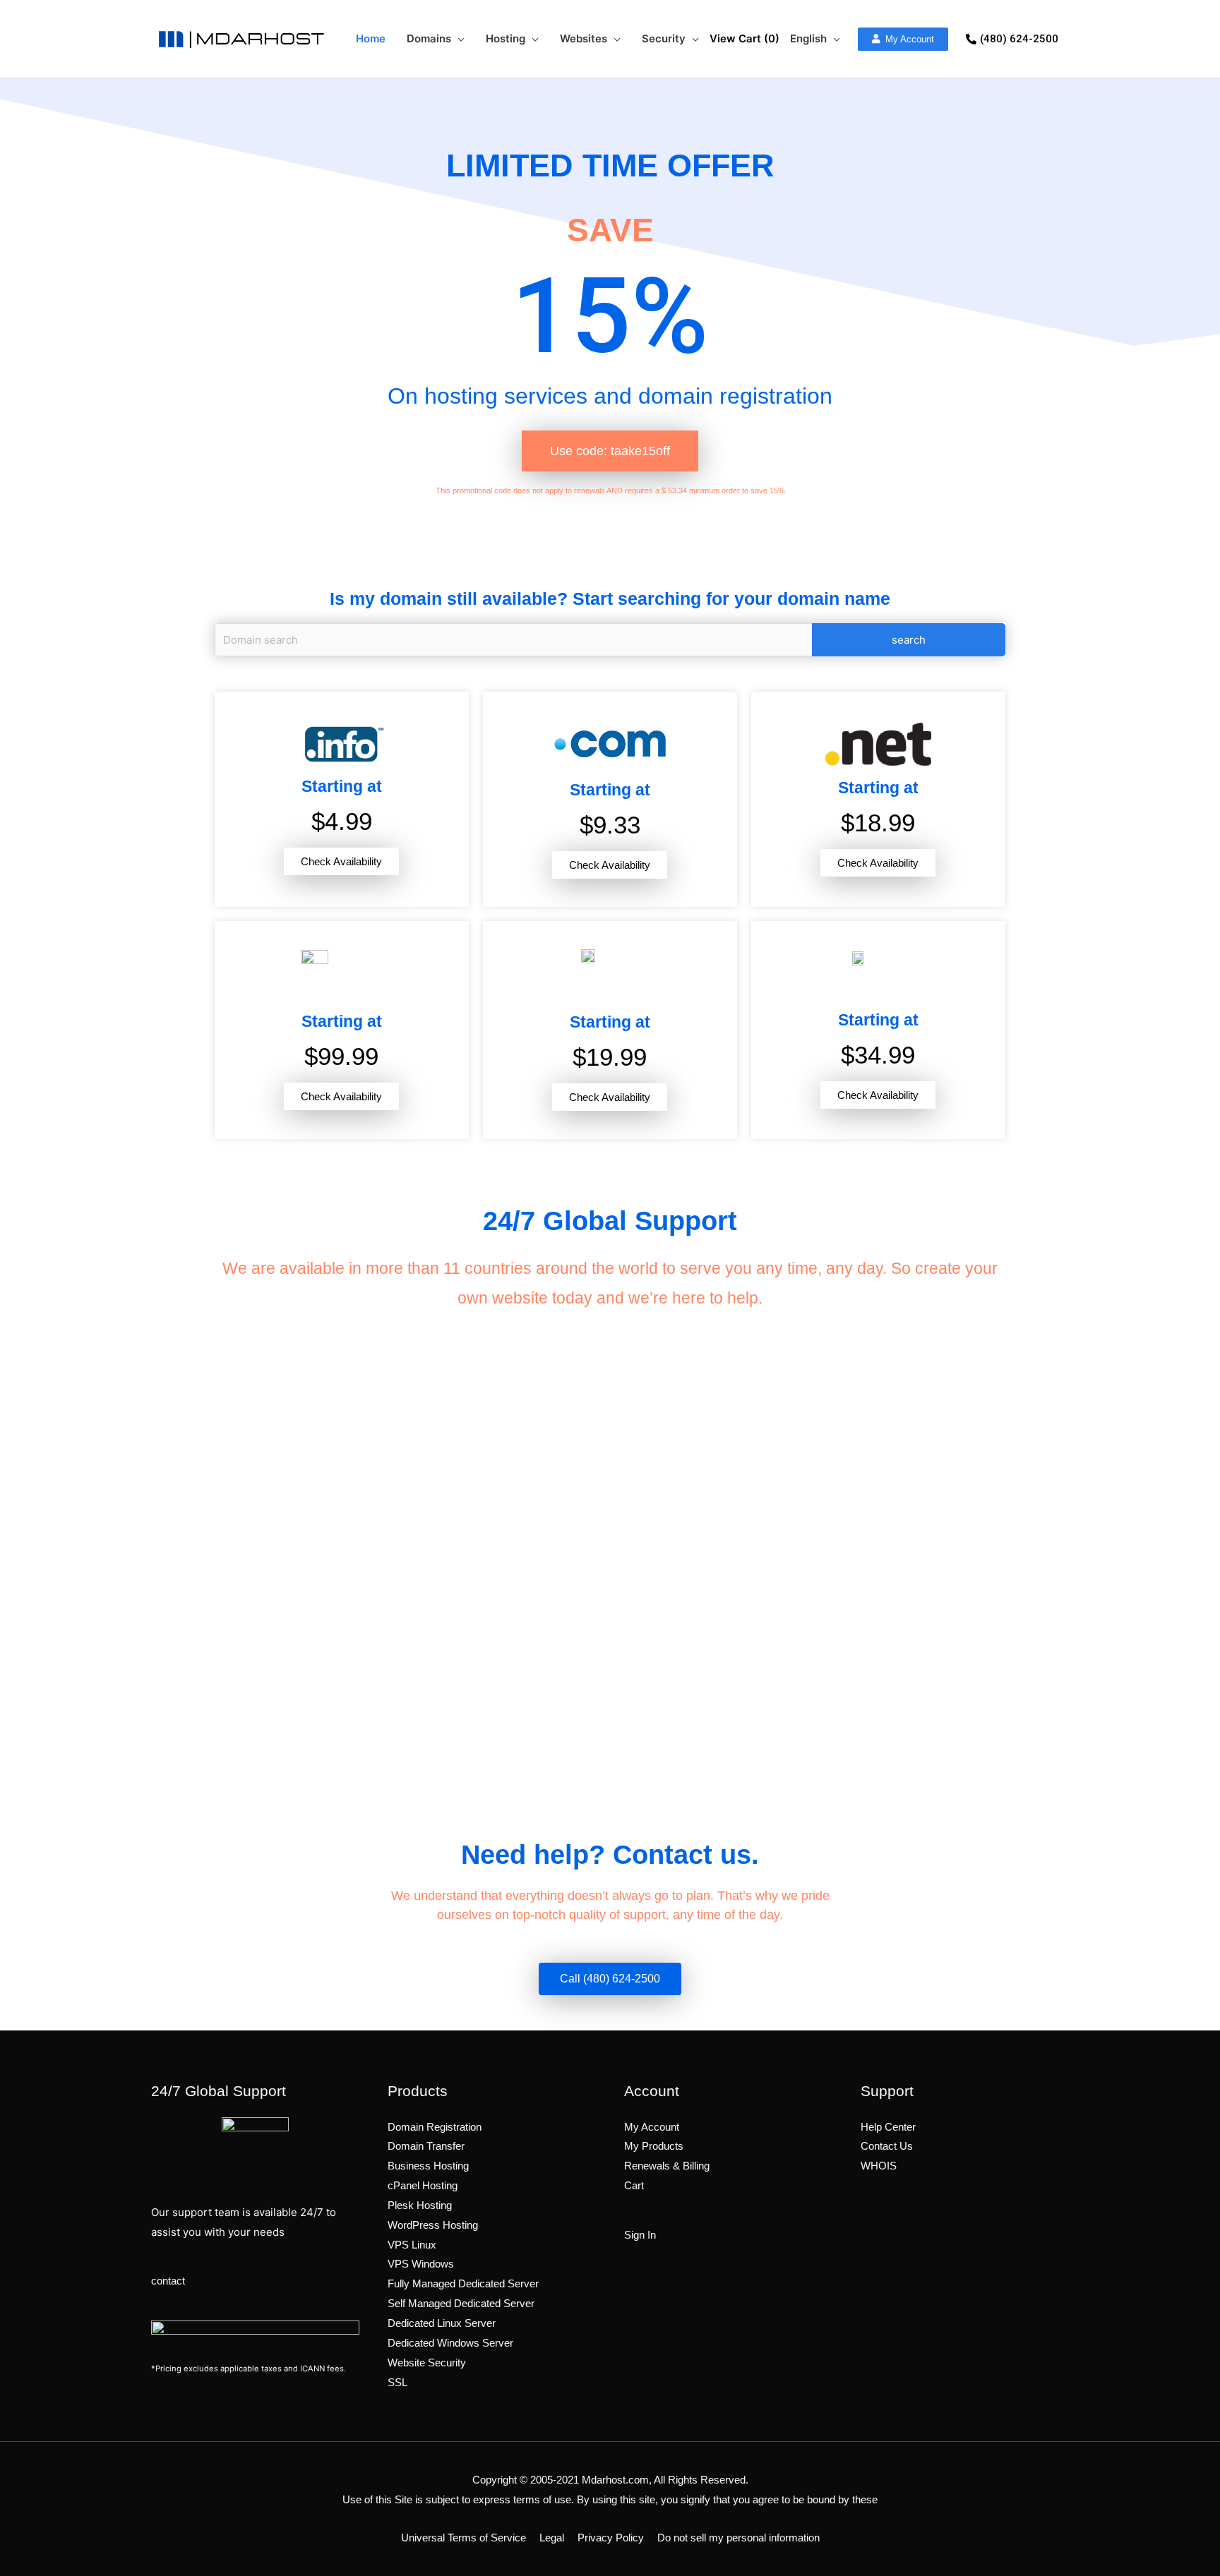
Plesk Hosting (420, 2205)
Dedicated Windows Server (450, 2343)
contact (168, 2281)
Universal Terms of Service (464, 2538)
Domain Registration (435, 2127)
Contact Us (887, 2146)
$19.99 (610, 1057)
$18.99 (878, 823)
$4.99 (342, 821)
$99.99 (341, 1056)
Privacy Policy (611, 2538)
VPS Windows (421, 2264)
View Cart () (744, 38)
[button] (903, 39)
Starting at (342, 786)
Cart (634, 2185)
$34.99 (878, 1055)
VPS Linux (412, 2245)
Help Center (888, 2127)
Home (371, 38)
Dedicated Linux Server (442, 2323)
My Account (652, 2127)
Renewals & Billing (667, 2166)
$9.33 (610, 825)
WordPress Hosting (433, 2225)
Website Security (427, 2363)
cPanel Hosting (423, 2185)
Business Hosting (428, 2166)
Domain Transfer (426, 2146)
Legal (552, 2538)
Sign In (640, 2235)
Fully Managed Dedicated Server (463, 2283)
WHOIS (879, 2166)
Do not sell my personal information (738, 2538)
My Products (654, 2146)
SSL (397, 2382)
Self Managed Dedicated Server (461, 2303)
